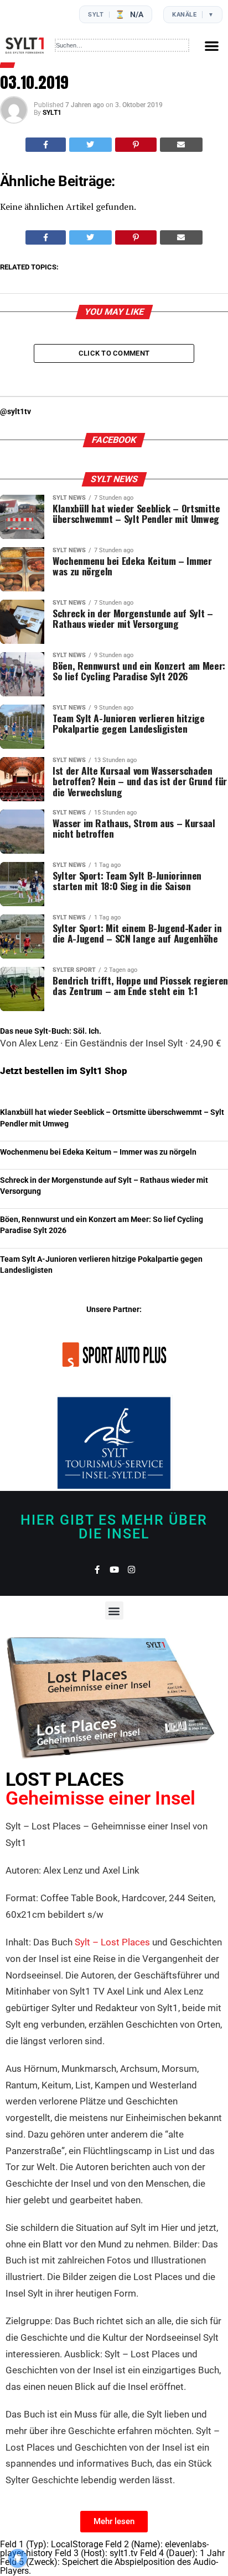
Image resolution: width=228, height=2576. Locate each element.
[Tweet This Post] (91, 145)
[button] (212, 46)
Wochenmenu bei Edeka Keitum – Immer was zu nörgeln (98, 1152)
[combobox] (122, 45)
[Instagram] (131, 1570)
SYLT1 (52, 113)
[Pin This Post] (136, 145)
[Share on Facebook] (46, 145)
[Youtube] (114, 1570)
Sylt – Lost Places (112, 1942)
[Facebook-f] (97, 1570)
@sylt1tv (15, 412)
